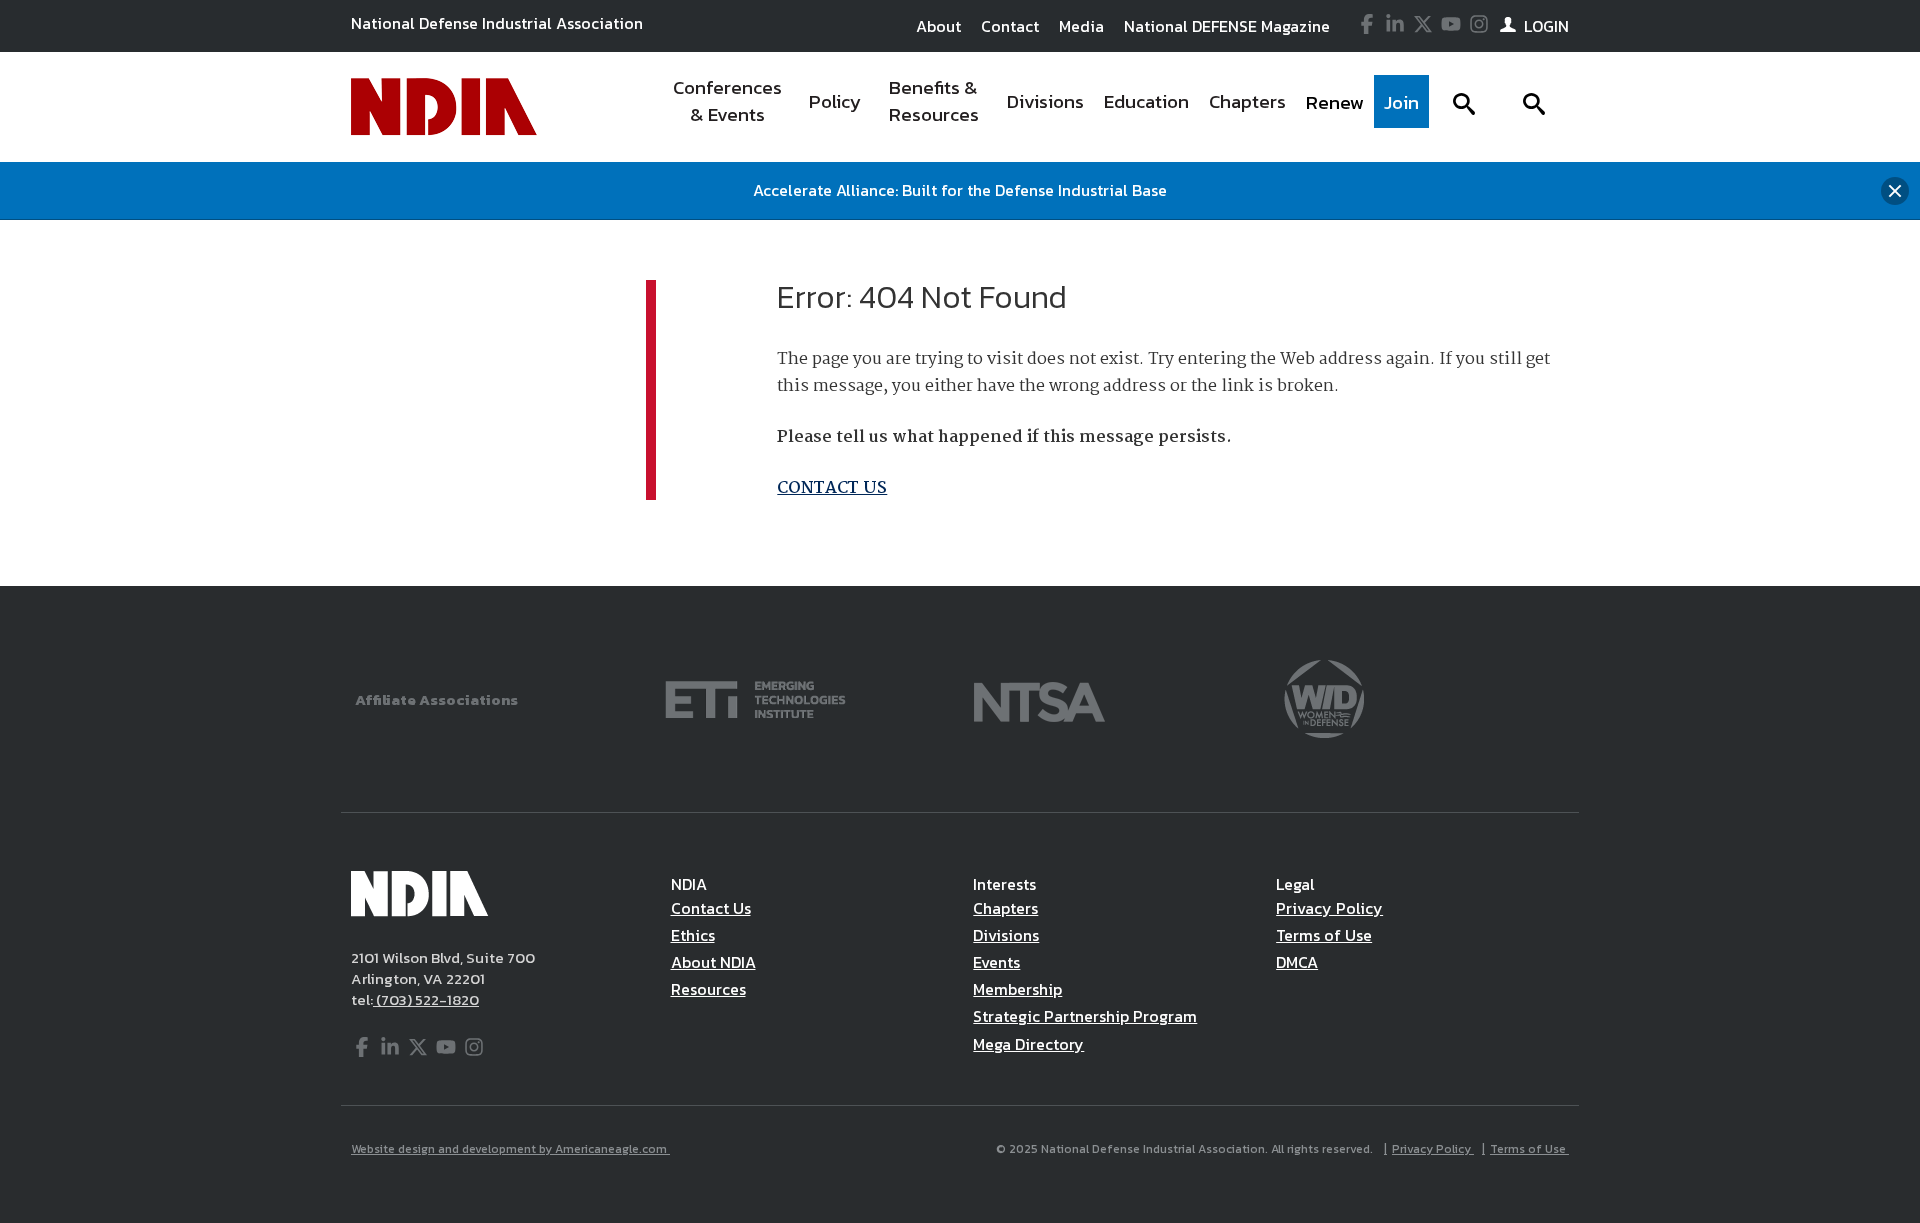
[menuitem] (727, 107)
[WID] (1324, 697)
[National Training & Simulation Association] (1039, 697)
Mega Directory (1028, 1044)
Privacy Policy (1329, 908)
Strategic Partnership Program (1085, 1016)
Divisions (1006, 935)
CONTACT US (832, 488)
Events (996, 962)
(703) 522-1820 (426, 999)
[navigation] (1043, 107)
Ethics (693, 935)
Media (1081, 26)
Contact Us (711, 908)
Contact (1010, 26)
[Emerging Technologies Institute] (755, 697)
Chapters (1005, 908)
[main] (960, 403)
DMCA (1297, 962)
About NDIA (713, 962)
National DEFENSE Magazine (1227, 26)
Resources (708, 989)
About (938, 26)
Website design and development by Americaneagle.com (510, 1149)
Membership (1017, 989)
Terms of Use (1324, 935)
